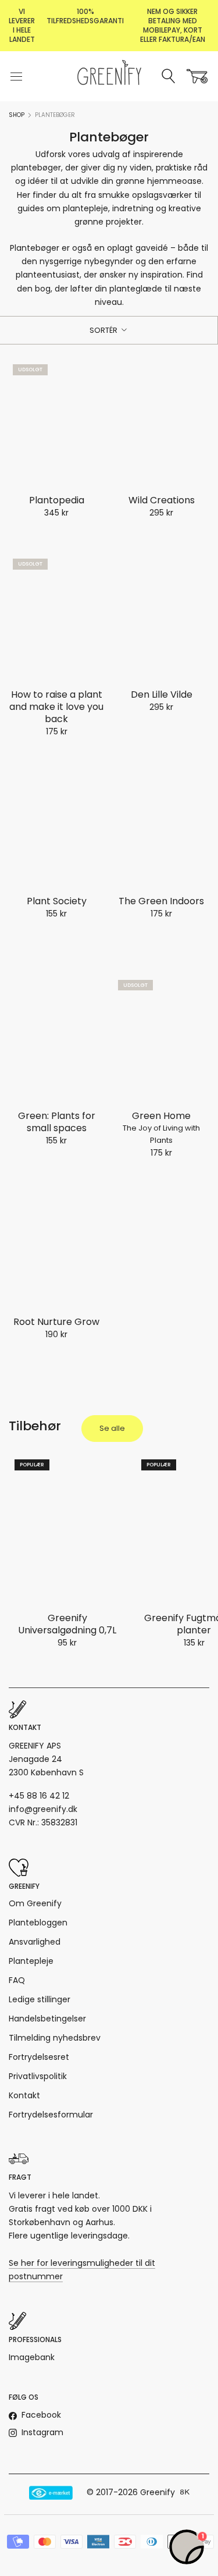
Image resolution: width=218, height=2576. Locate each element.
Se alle (112, 1428)
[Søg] (169, 77)
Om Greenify (35, 1903)
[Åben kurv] (197, 76)
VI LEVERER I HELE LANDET (22, 25)
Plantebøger (55, 115)
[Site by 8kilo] (185, 2493)
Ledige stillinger (40, 1999)
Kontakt (24, 2095)
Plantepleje (31, 1961)
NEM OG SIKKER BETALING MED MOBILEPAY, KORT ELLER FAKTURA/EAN (173, 25)
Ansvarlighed (35, 1942)
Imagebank (32, 2357)
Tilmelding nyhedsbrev (55, 2038)
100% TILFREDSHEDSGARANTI (85, 16)
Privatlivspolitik (38, 2076)
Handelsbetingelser (47, 2019)
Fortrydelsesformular (51, 2115)
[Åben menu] (16, 76)
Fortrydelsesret (39, 2057)
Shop (17, 115)
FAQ (17, 1980)
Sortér (104, 330)
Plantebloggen (38, 1923)
